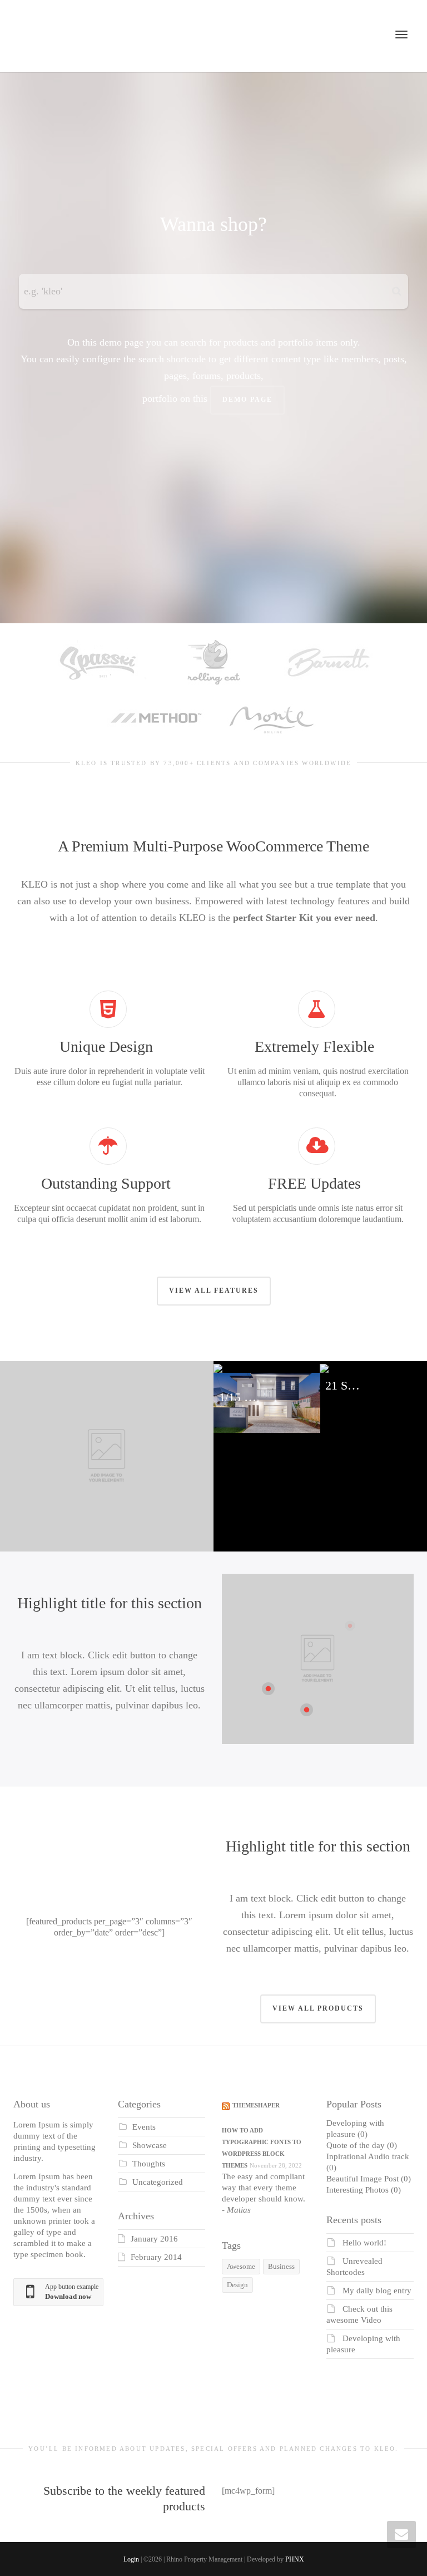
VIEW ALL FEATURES (214, 1291)
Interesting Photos (358, 2190)
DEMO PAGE (247, 400)
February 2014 (156, 2257)
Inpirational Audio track (368, 2156)
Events (144, 2127)
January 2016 (154, 2239)
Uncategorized (158, 2182)
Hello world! (364, 2243)
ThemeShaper (256, 2105)
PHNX (295, 2559)
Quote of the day (356, 2145)
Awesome (241, 2266)
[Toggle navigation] (401, 35)
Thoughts (149, 2164)
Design (237, 2285)
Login (131, 2559)
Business (281, 2266)
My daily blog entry (377, 2291)
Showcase (150, 2145)
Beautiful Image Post (363, 2179)
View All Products (318, 2008)
